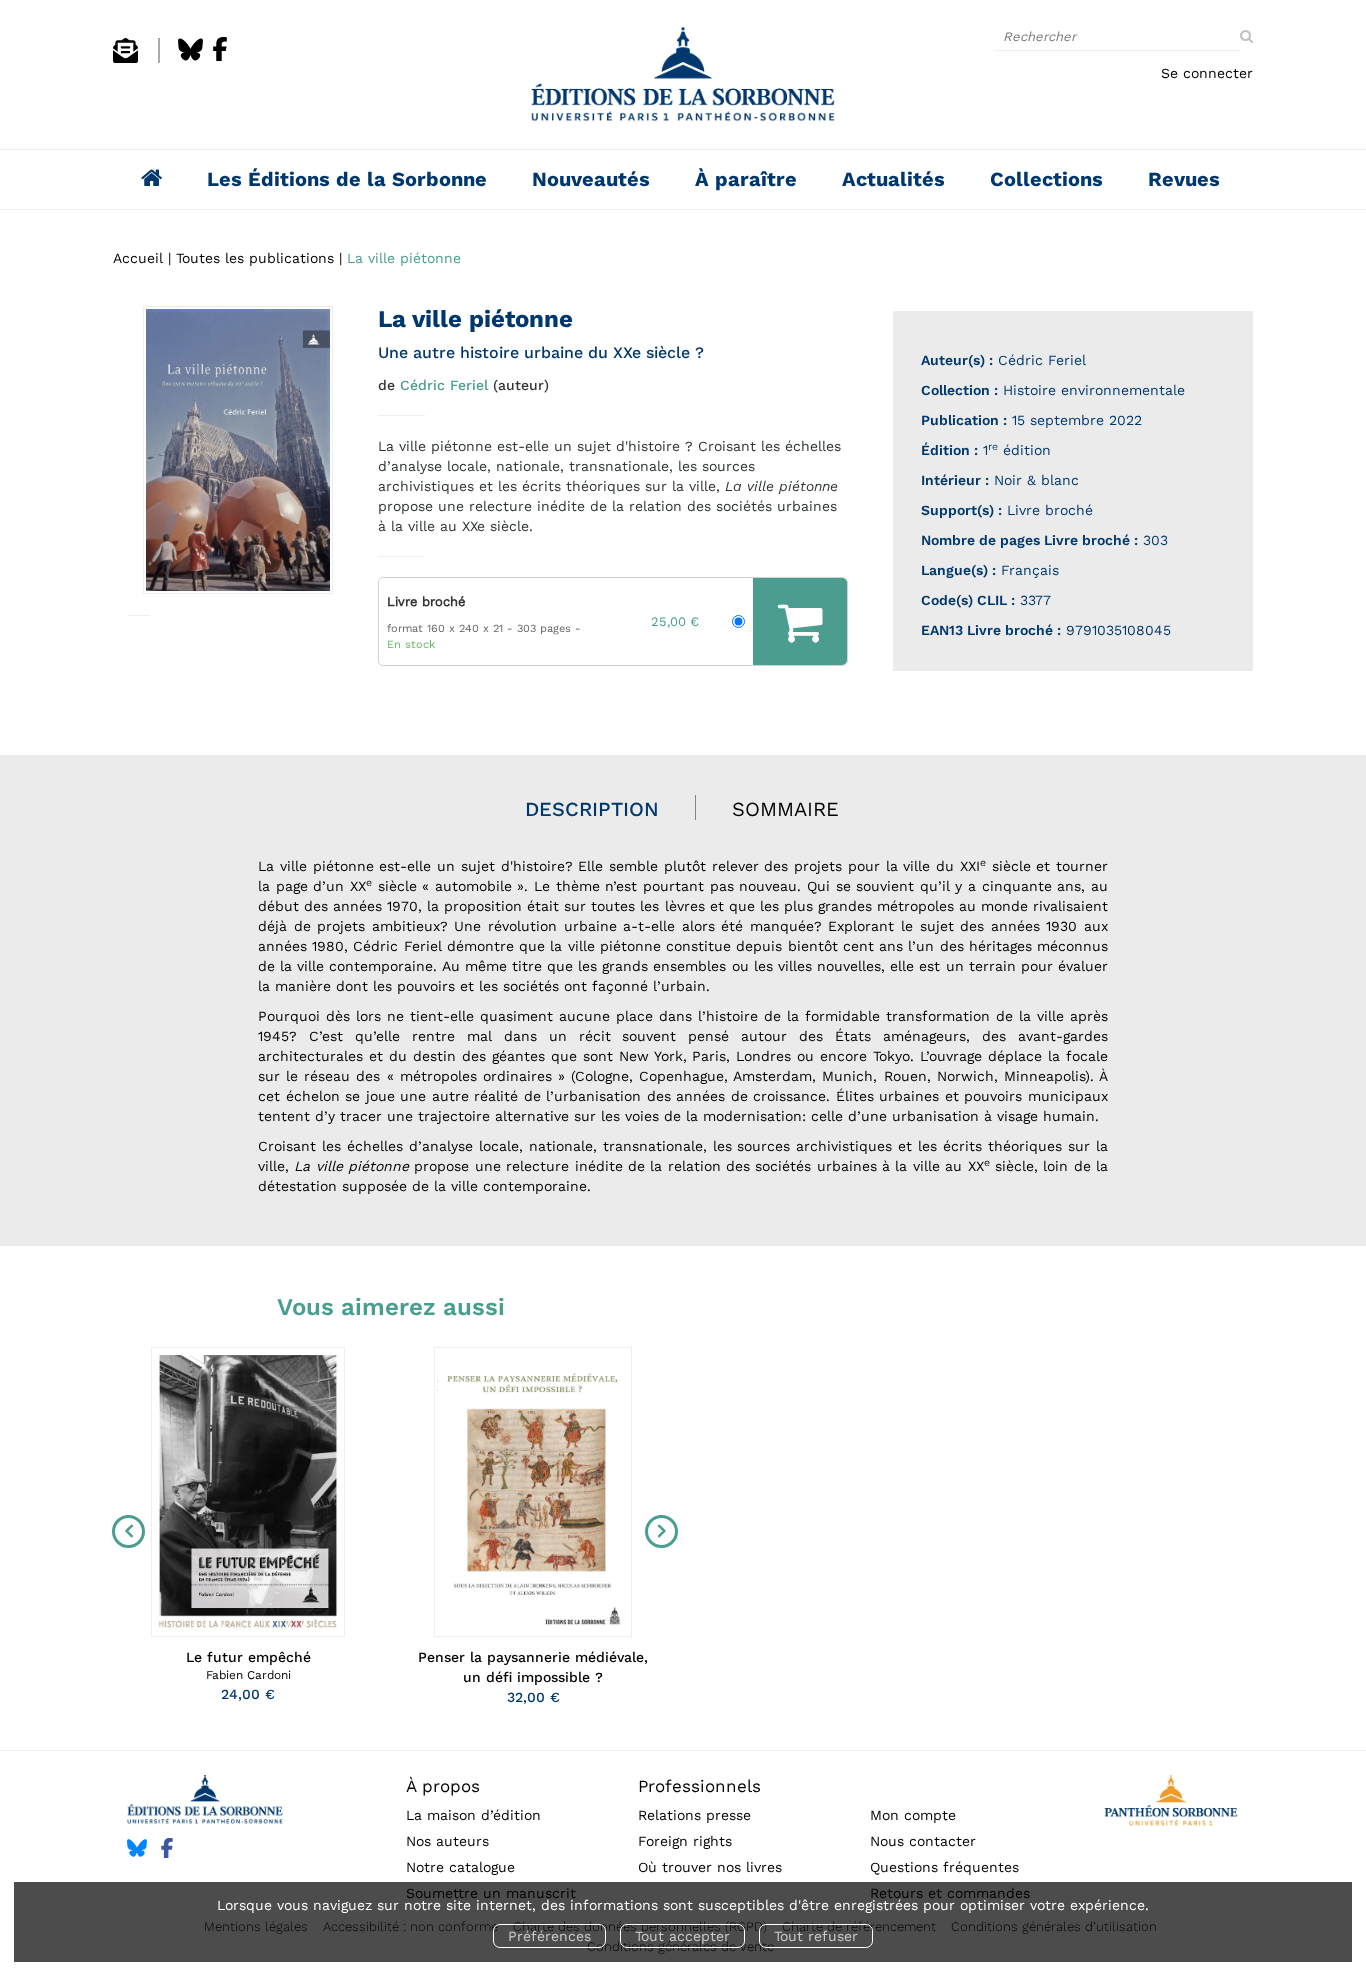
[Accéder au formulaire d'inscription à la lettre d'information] (125, 58)
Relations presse (694, 1815)
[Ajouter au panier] (800, 621)
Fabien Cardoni (248, 1675)
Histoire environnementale (1094, 390)
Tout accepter (682, 1936)
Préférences (549, 1936)
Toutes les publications (255, 258)
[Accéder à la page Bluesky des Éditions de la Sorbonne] (190, 58)
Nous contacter (923, 1841)
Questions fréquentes (944, 1867)
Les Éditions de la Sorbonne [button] (347, 179)
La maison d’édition (473, 1815)
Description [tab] (592, 809)
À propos (443, 1786)
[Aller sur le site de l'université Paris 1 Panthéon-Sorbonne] (1170, 1803)
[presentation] (124, 1531)
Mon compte (913, 1815)
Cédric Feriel (444, 385)
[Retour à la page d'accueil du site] (683, 79)
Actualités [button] (893, 179)
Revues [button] (1184, 179)
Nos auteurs (447, 1841)
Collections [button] (1046, 179)
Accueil (138, 258)
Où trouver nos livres (710, 1867)
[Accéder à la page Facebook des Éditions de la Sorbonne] (220, 58)
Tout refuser (816, 1936)
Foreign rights (685, 1841)
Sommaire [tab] (785, 809)
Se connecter (1207, 73)
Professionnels (699, 1786)
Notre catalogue (460, 1867)
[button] (238, 450)
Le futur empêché (248, 1657)
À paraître (746, 179)
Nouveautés (591, 179)
